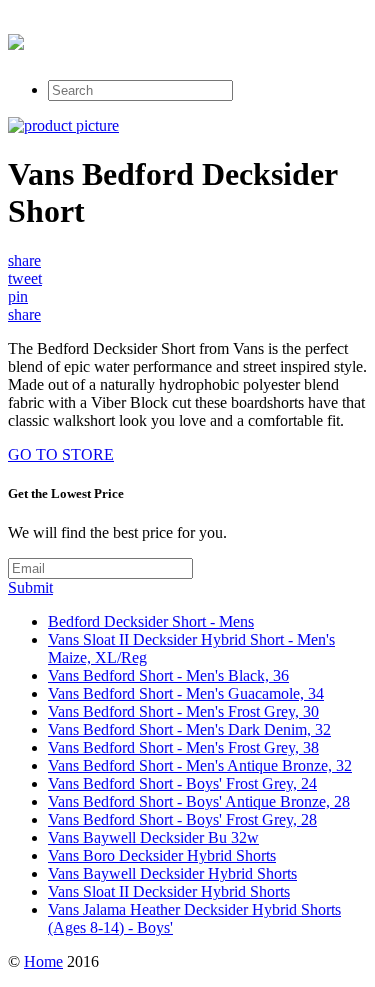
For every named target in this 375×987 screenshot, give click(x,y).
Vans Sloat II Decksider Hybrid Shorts (169, 891)
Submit (30, 587)
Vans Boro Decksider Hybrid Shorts (162, 855)
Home (43, 961)
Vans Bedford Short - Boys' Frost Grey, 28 (182, 819)
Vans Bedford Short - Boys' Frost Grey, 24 (182, 783)
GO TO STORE (61, 454)
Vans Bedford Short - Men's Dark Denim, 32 (189, 729)
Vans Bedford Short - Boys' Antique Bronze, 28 (199, 801)
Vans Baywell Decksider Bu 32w (153, 837)
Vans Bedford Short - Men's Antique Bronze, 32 (200, 765)
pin (18, 296)
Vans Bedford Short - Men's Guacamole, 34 (186, 693)
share (24, 260)
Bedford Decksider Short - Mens (151, 621)
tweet (25, 278)
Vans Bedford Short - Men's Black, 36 (168, 675)
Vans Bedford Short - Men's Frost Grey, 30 (183, 711)
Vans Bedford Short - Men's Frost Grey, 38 (183, 747)
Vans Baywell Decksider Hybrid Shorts (172, 873)
